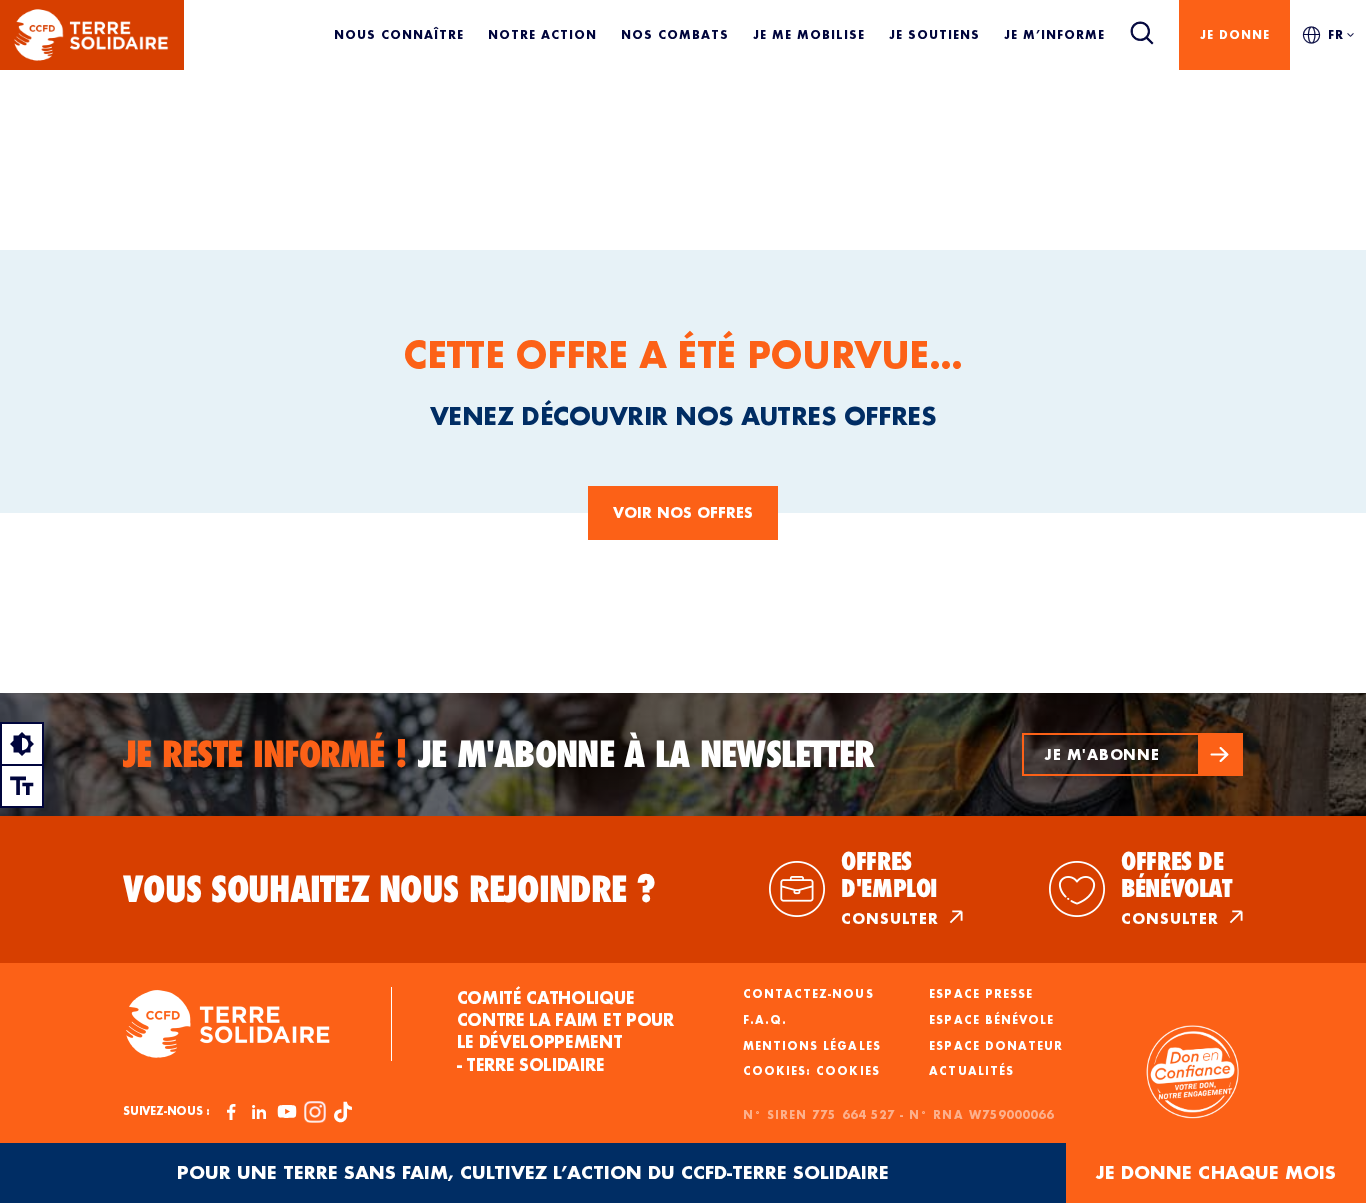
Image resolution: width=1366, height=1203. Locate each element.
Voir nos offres (683, 512)
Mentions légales (812, 1046)
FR (1336, 34)
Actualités (971, 1071)
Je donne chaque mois (1216, 1172)
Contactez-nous (808, 994)
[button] (1132, 754)
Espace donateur (996, 1046)
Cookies (847, 1071)
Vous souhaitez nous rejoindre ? (389, 889)
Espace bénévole (991, 1020)
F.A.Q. (765, 1020)
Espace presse (981, 994)
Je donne (1235, 34)
